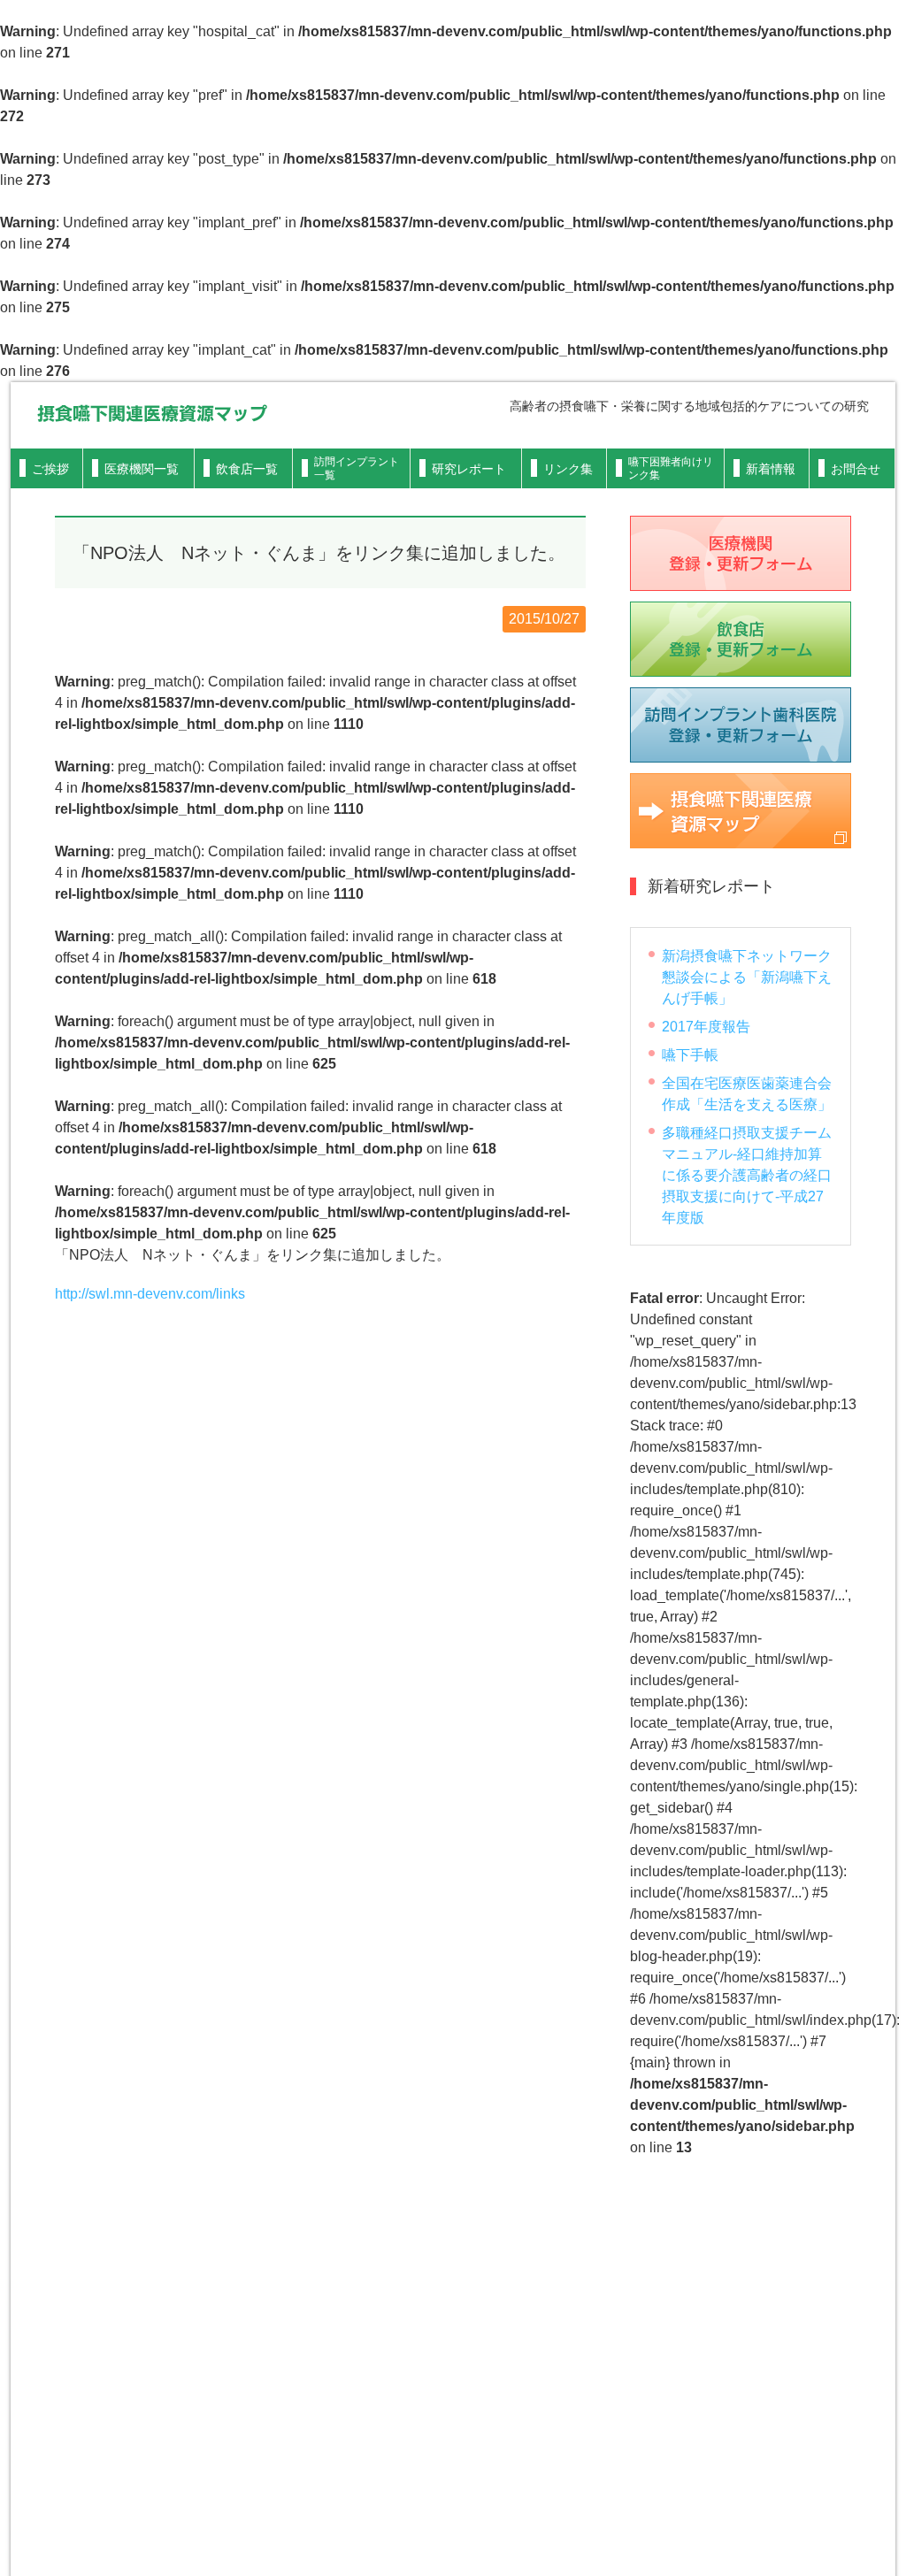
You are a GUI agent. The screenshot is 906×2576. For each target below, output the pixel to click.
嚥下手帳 (690, 1055)
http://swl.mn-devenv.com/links (150, 1294)
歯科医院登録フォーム (741, 725)
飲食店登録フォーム (741, 639)
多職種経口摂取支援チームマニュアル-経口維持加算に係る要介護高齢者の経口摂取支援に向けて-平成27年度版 (747, 1175)
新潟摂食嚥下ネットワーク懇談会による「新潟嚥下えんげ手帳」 (747, 977)
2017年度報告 (706, 1027)
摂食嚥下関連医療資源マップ (152, 413)
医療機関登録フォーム (741, 553)
